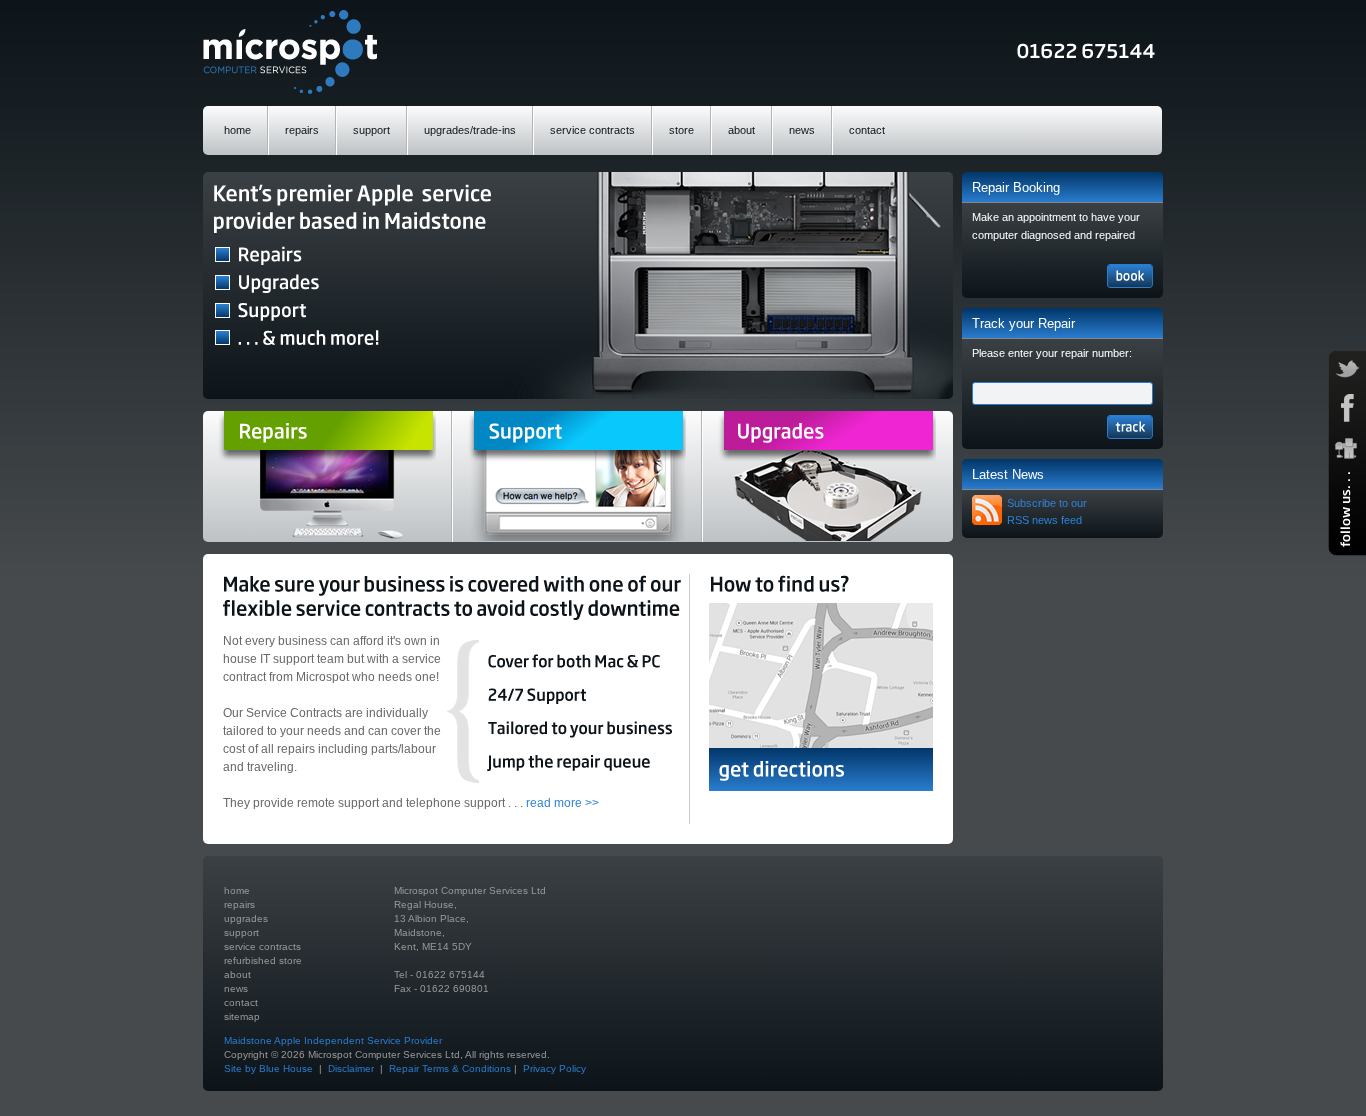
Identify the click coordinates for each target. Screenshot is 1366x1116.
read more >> (562, 803)
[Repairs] (327, 476)
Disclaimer (351, 1068)
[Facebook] (1347, 408)
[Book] (1130, 276)
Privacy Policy (554, 1068)
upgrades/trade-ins (470, 130)
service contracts (592, 130)
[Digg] (1347, 448)
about (741, 130)
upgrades (246, 918)
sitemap (242, 1016)
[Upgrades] (826, 476)
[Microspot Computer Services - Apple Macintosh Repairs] (290, 52)
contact (867, 130)
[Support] (577, 476)
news (802, 130)
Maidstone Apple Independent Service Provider (333, 1040)
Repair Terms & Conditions (450, 1068)
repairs (302, 130)
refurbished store (263, 960)
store (681, 130)
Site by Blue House (270, 1068)
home (237, 130)
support (371, 130)
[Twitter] (1347, 369)
